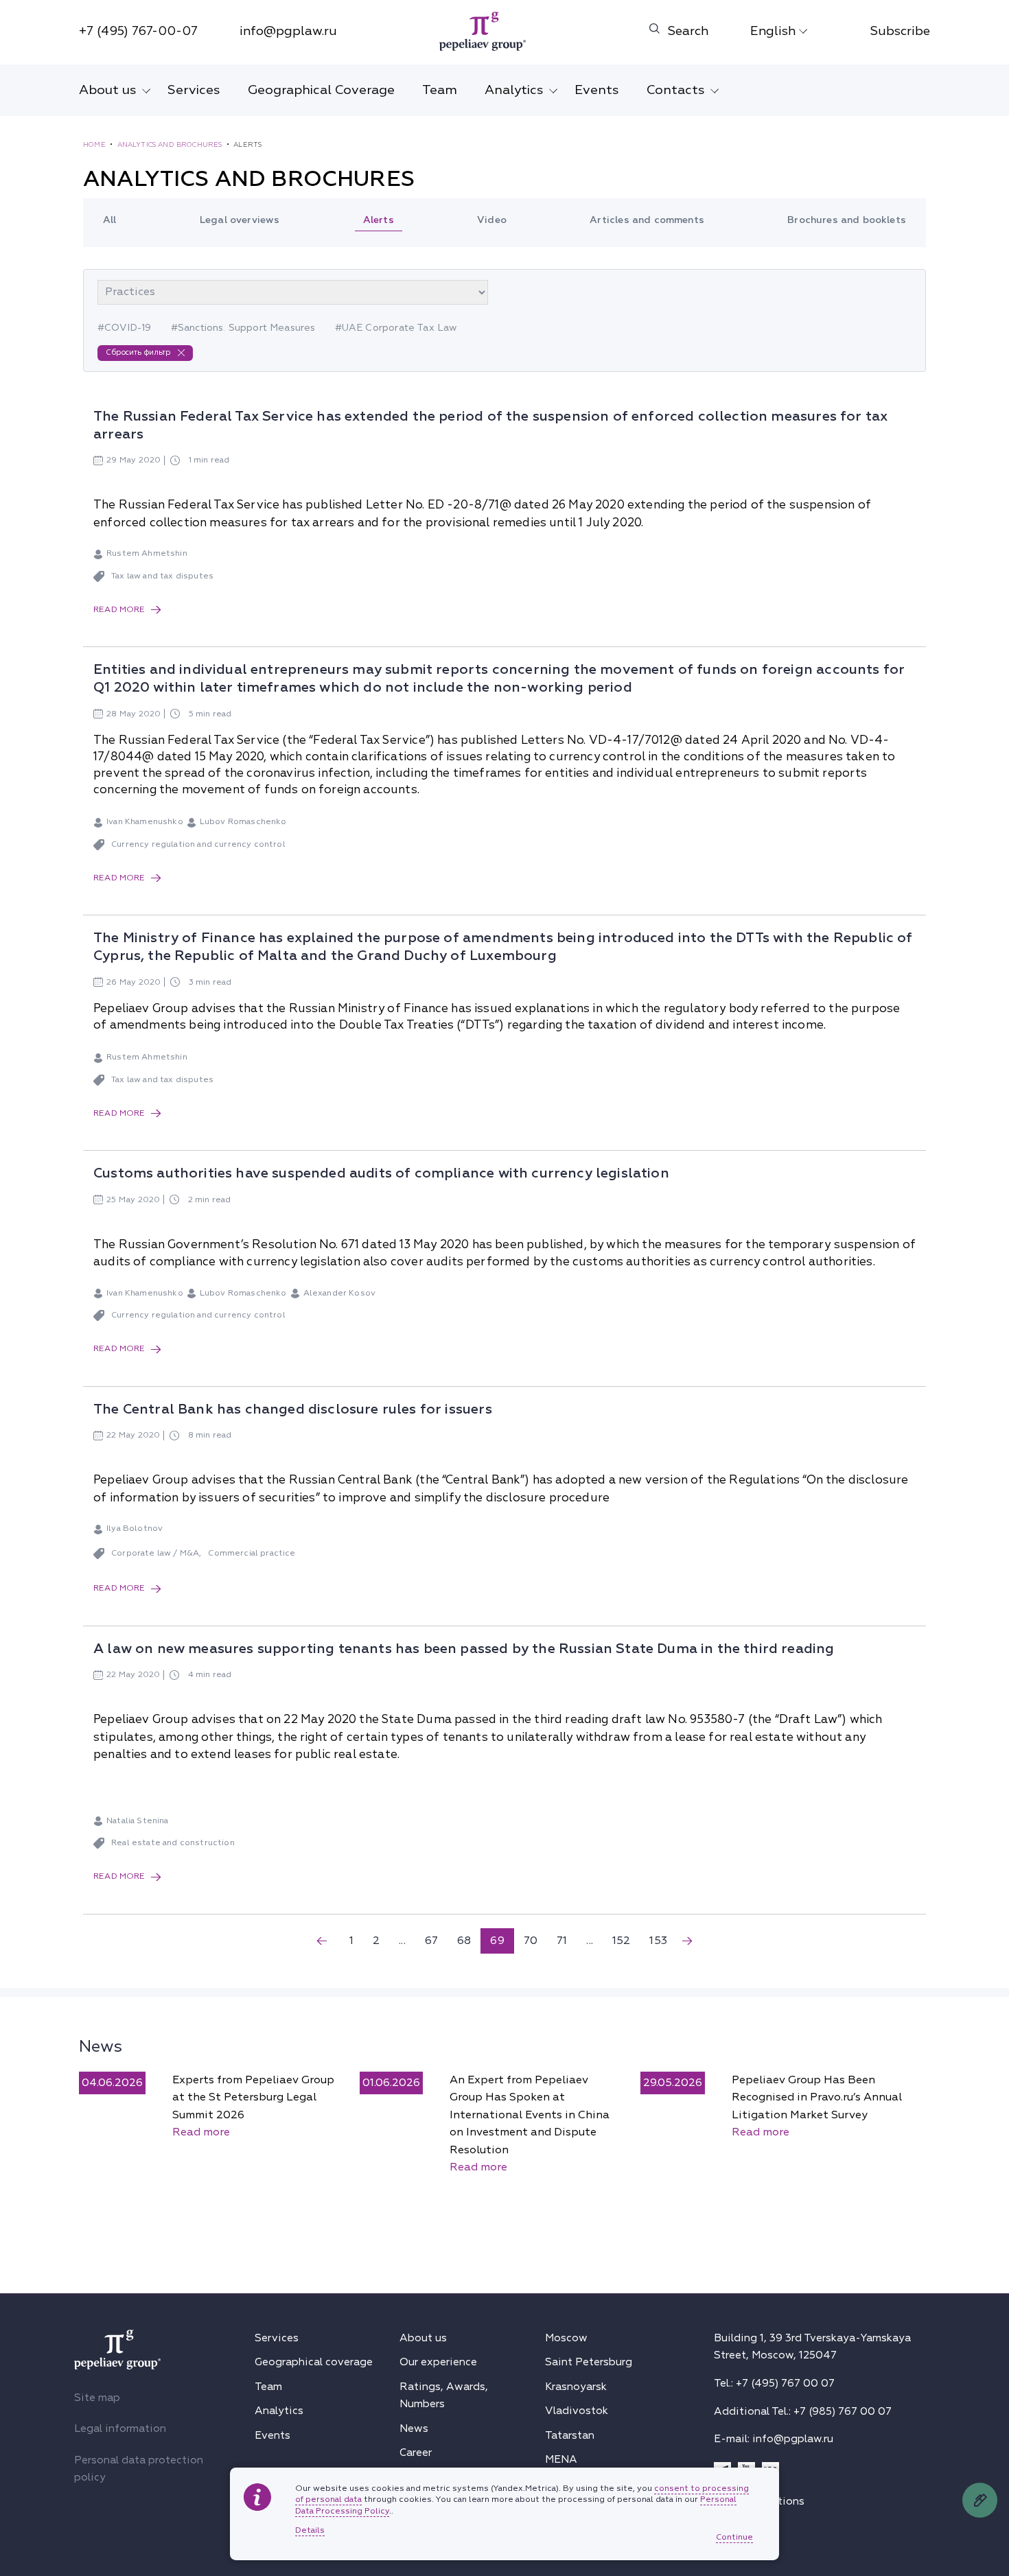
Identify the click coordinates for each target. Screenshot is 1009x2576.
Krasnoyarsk (576, 2387)
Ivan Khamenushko (145, 822)
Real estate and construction (173, 1843)
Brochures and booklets (847, 220)
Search (688, 31)
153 (658, 1941)
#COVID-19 (125, 328)
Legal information (120, 2428)
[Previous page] (322, 1941)
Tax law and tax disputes (162, 576)
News (101, 2046)
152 (622, 1941)
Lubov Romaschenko (243, 822)
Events (597, 90)
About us (108, 90)
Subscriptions (769, 2501)
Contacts (676, 90)
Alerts (379, 220)
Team (440, 90)
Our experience (438, 2362)
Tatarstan (570, 2435)
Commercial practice (252, 1553)
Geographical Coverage (321, 90)
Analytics (514, 90)
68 (464, 1941)
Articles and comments (647, 220)
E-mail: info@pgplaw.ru (774, 2439)
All (110, 220)
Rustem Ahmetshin (147, 553)
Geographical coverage (314, 2362)
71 (562, 1941)
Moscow (566, 2338)
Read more (119, 610)
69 (497, 1941)
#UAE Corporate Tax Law (396, 328)
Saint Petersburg (589, 2362)
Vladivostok (577, 2411)
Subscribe (900, 31)
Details (310, 2531)
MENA (561, 2459)
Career (416, 2452)
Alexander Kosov (340, 1293)
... (402, 1941)
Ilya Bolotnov (135, 1529)
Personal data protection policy (139, 2469)
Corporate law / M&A (155, 1553)
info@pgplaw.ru (288, 31)
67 (431, 1941)
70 (531, 1941)
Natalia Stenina (138, 1821)
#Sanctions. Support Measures (243, 328)
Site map (97, 2398)
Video (492, 220)
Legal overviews (240, 220)
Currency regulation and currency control (198, 844)
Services (194, 90)
